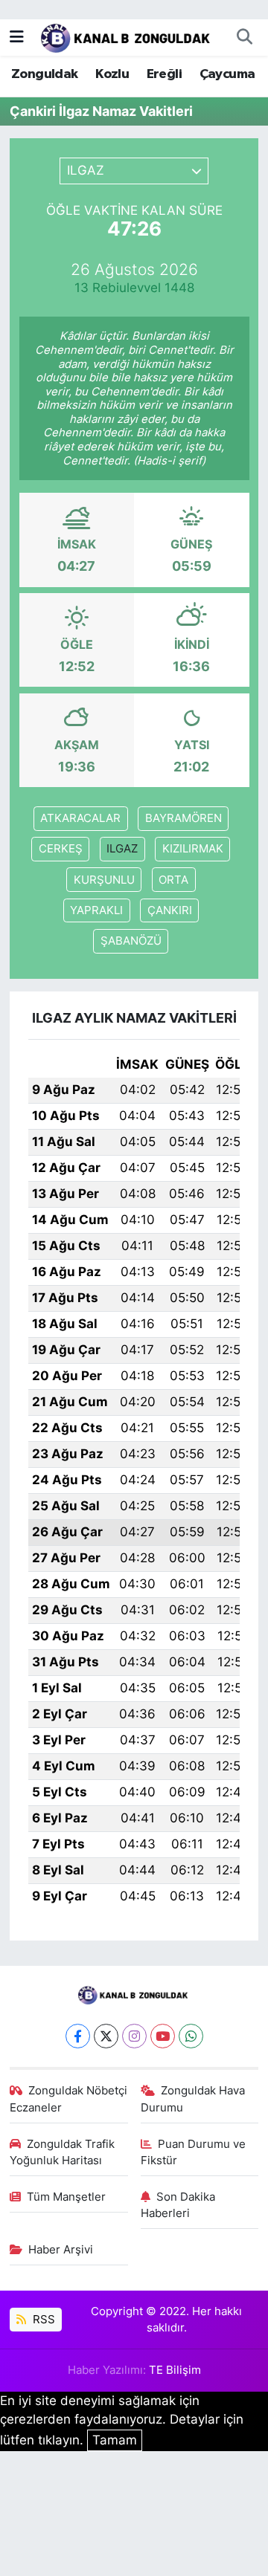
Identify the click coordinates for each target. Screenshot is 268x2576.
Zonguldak (45, 74)
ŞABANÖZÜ (131, 941)
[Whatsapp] (191, 2036)
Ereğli (164, 74)
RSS (42, 2320)
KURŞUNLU (104, 880)
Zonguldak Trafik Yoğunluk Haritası (63, 2152)
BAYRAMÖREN (184, 818)
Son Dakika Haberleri (178, 2205)
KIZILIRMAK (193, 849)
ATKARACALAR (80, 818)
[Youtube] (163, 2036)
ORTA (173, 880)
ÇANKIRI (170, 910)
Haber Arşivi (61, 2250)
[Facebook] (78, 2036)
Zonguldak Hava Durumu (193, 2099)
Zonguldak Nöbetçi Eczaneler (69, 2099)
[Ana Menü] (17, 36)
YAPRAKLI (96, 910)
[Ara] (244, 37)
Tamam (115, 2440)
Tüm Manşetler (66, 2197)
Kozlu (112, 74)
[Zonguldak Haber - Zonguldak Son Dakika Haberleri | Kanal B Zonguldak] (127, 36)
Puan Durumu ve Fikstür (194, 2152)
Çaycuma (227, 74)
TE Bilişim (175, 2370)
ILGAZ (122, 849)
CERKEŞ (61, 849)
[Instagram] (134, 2036)
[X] (106, 2036)
